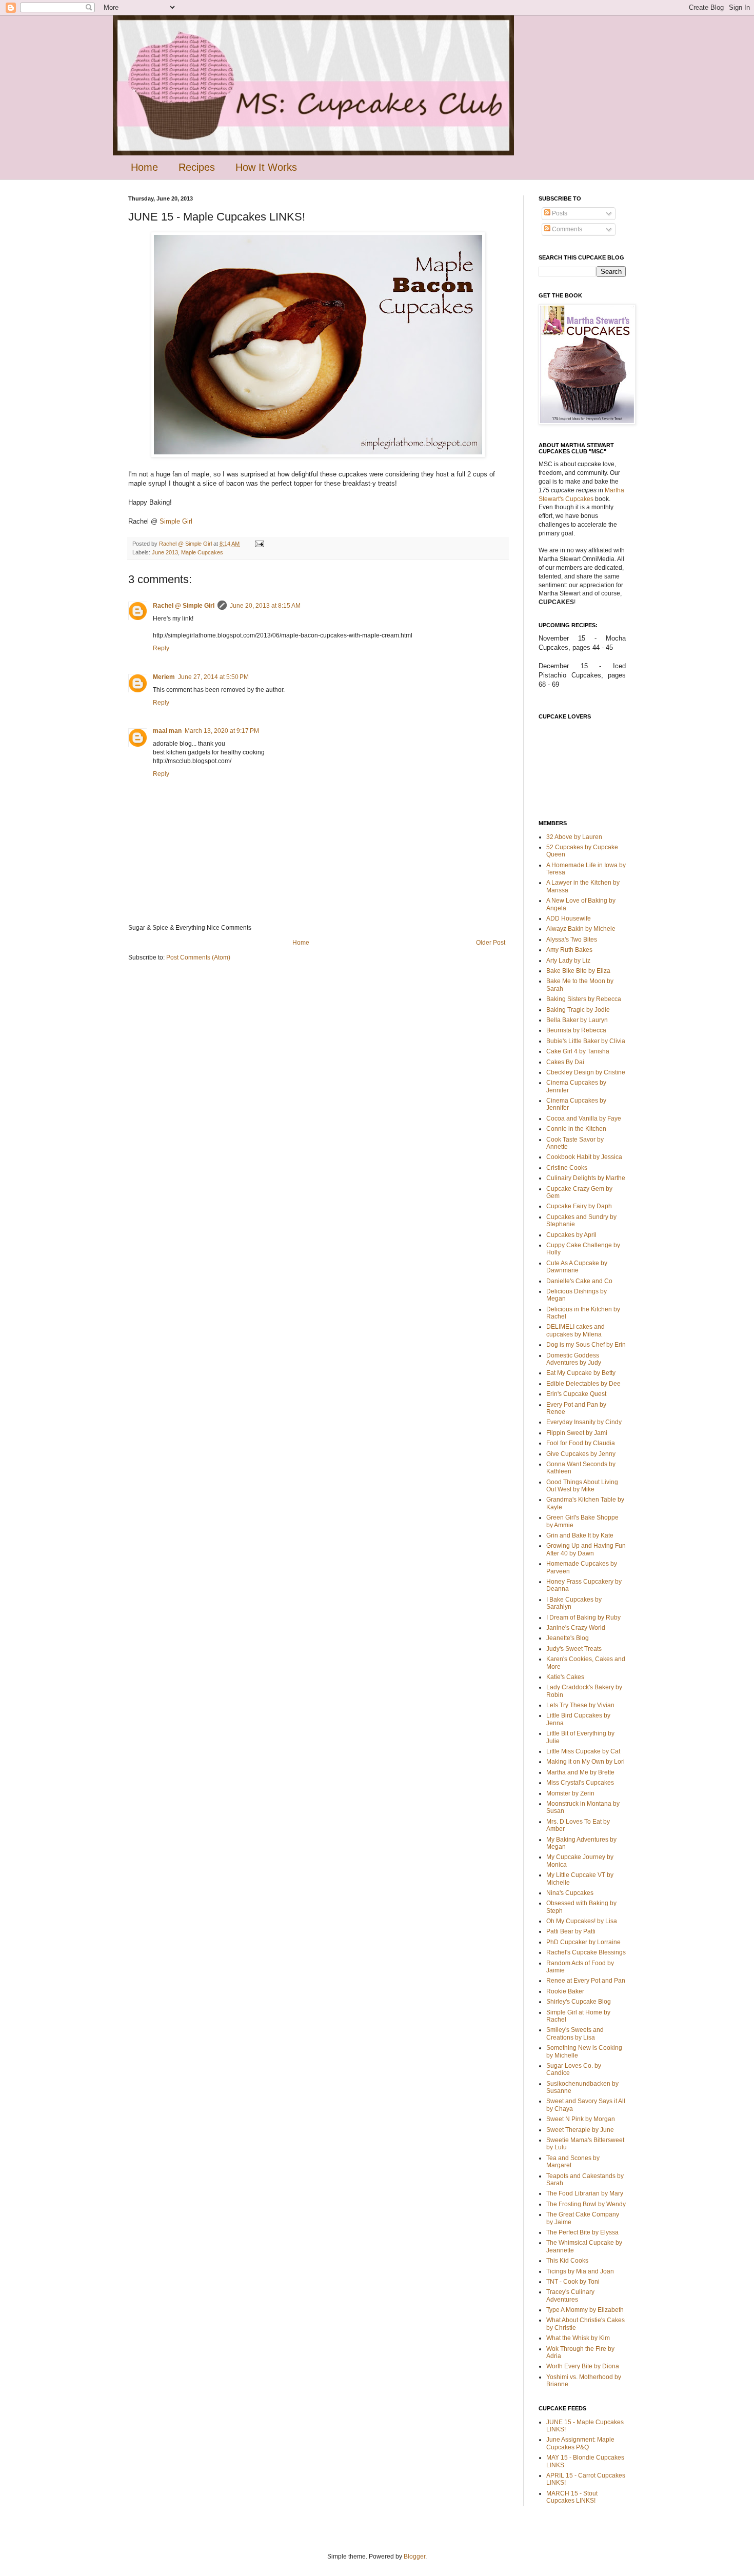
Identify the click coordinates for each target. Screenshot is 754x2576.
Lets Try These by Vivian (580, 1705)
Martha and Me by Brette (580, 1772)
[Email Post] (259, 544)
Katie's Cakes (565, 1677)
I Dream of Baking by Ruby (583, 1618)
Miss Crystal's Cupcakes (580, 1783)
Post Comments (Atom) (198, 957)
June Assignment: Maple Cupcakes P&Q (580, 2443)
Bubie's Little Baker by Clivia (586, 1041)
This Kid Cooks (567, 2261)
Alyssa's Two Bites (572, 940)
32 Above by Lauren (574, 837)
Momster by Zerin (570, 1793)
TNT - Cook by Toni (573, 2282)
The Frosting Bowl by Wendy (586, 2204)
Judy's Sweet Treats (574, 1649)
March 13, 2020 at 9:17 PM (222, 731)
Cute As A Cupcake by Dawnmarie (577, 1267)
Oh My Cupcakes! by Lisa (582, 1921)
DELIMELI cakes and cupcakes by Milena (576, 1330)
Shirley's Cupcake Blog (579, 2002)
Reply (161, 648)
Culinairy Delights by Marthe (586, 1178)
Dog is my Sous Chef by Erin (586, 1345)
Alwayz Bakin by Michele (581, 929)
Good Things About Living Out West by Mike (582, 1486)
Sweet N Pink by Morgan (581, 2119)
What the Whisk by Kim (578, 2338)
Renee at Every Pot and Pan (586, 1981)
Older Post (491, 943)
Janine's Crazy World (576, 1628)
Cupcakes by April (571, 1235)
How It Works (266, 167)
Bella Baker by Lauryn (577, 1020)
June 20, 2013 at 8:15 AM (265, 606)
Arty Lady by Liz (568, 961)
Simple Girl (176, 521)
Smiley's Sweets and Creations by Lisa (575, 2033)
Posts (559, 213)
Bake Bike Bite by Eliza (578, 971)
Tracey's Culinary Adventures (570, 2295)
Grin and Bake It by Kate (580, 1535)
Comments (566, 229)
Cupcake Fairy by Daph (579, 1206)
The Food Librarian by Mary (585, 2193)
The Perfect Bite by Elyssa (582, 2232)
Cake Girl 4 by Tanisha (578, 1051)
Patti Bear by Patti (571, 1931)
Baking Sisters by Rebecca (584, 999)
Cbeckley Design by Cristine (586, 1072)
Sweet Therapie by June (580, 2130)
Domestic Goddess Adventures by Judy (574, 1359)
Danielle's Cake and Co (579, 1281)
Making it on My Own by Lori (586, 1762)
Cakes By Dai (565, 1062)
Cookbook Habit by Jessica (584, 1157)
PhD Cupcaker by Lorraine (583, 1942)
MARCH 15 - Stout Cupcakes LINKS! (572, 2497)
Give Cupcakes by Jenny (581, 1454)
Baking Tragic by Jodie (578, 1010)
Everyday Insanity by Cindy (584, 1422)
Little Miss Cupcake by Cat (583, 1751)
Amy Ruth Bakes (569, 950)
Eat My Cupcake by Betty (581, 1373)
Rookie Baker (565, 1991)
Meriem (164, 677)
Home (144, 167)
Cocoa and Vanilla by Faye (584, 1119)
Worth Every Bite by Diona (583, 2366)
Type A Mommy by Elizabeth (585, 2310)
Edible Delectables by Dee (583, 1384)
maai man (167, 731)
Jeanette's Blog (568, 1638)
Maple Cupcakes (202, 552)
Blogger (414, 2557)
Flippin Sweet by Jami (577, 1433)
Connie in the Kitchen (576, 1129)
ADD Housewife (569, 918)
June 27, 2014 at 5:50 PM (213, 677)
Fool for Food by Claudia (581, 1443)
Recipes (197, 167)
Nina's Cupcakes (570, 1893)
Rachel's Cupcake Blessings (586, 1952)
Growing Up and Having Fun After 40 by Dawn (586, 1549)
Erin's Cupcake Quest (576, 1394)
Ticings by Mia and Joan (580, 2271)
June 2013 (165, 552)
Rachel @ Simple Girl (184, 606)
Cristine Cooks (567, 1168)
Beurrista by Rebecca (576, 1030)
